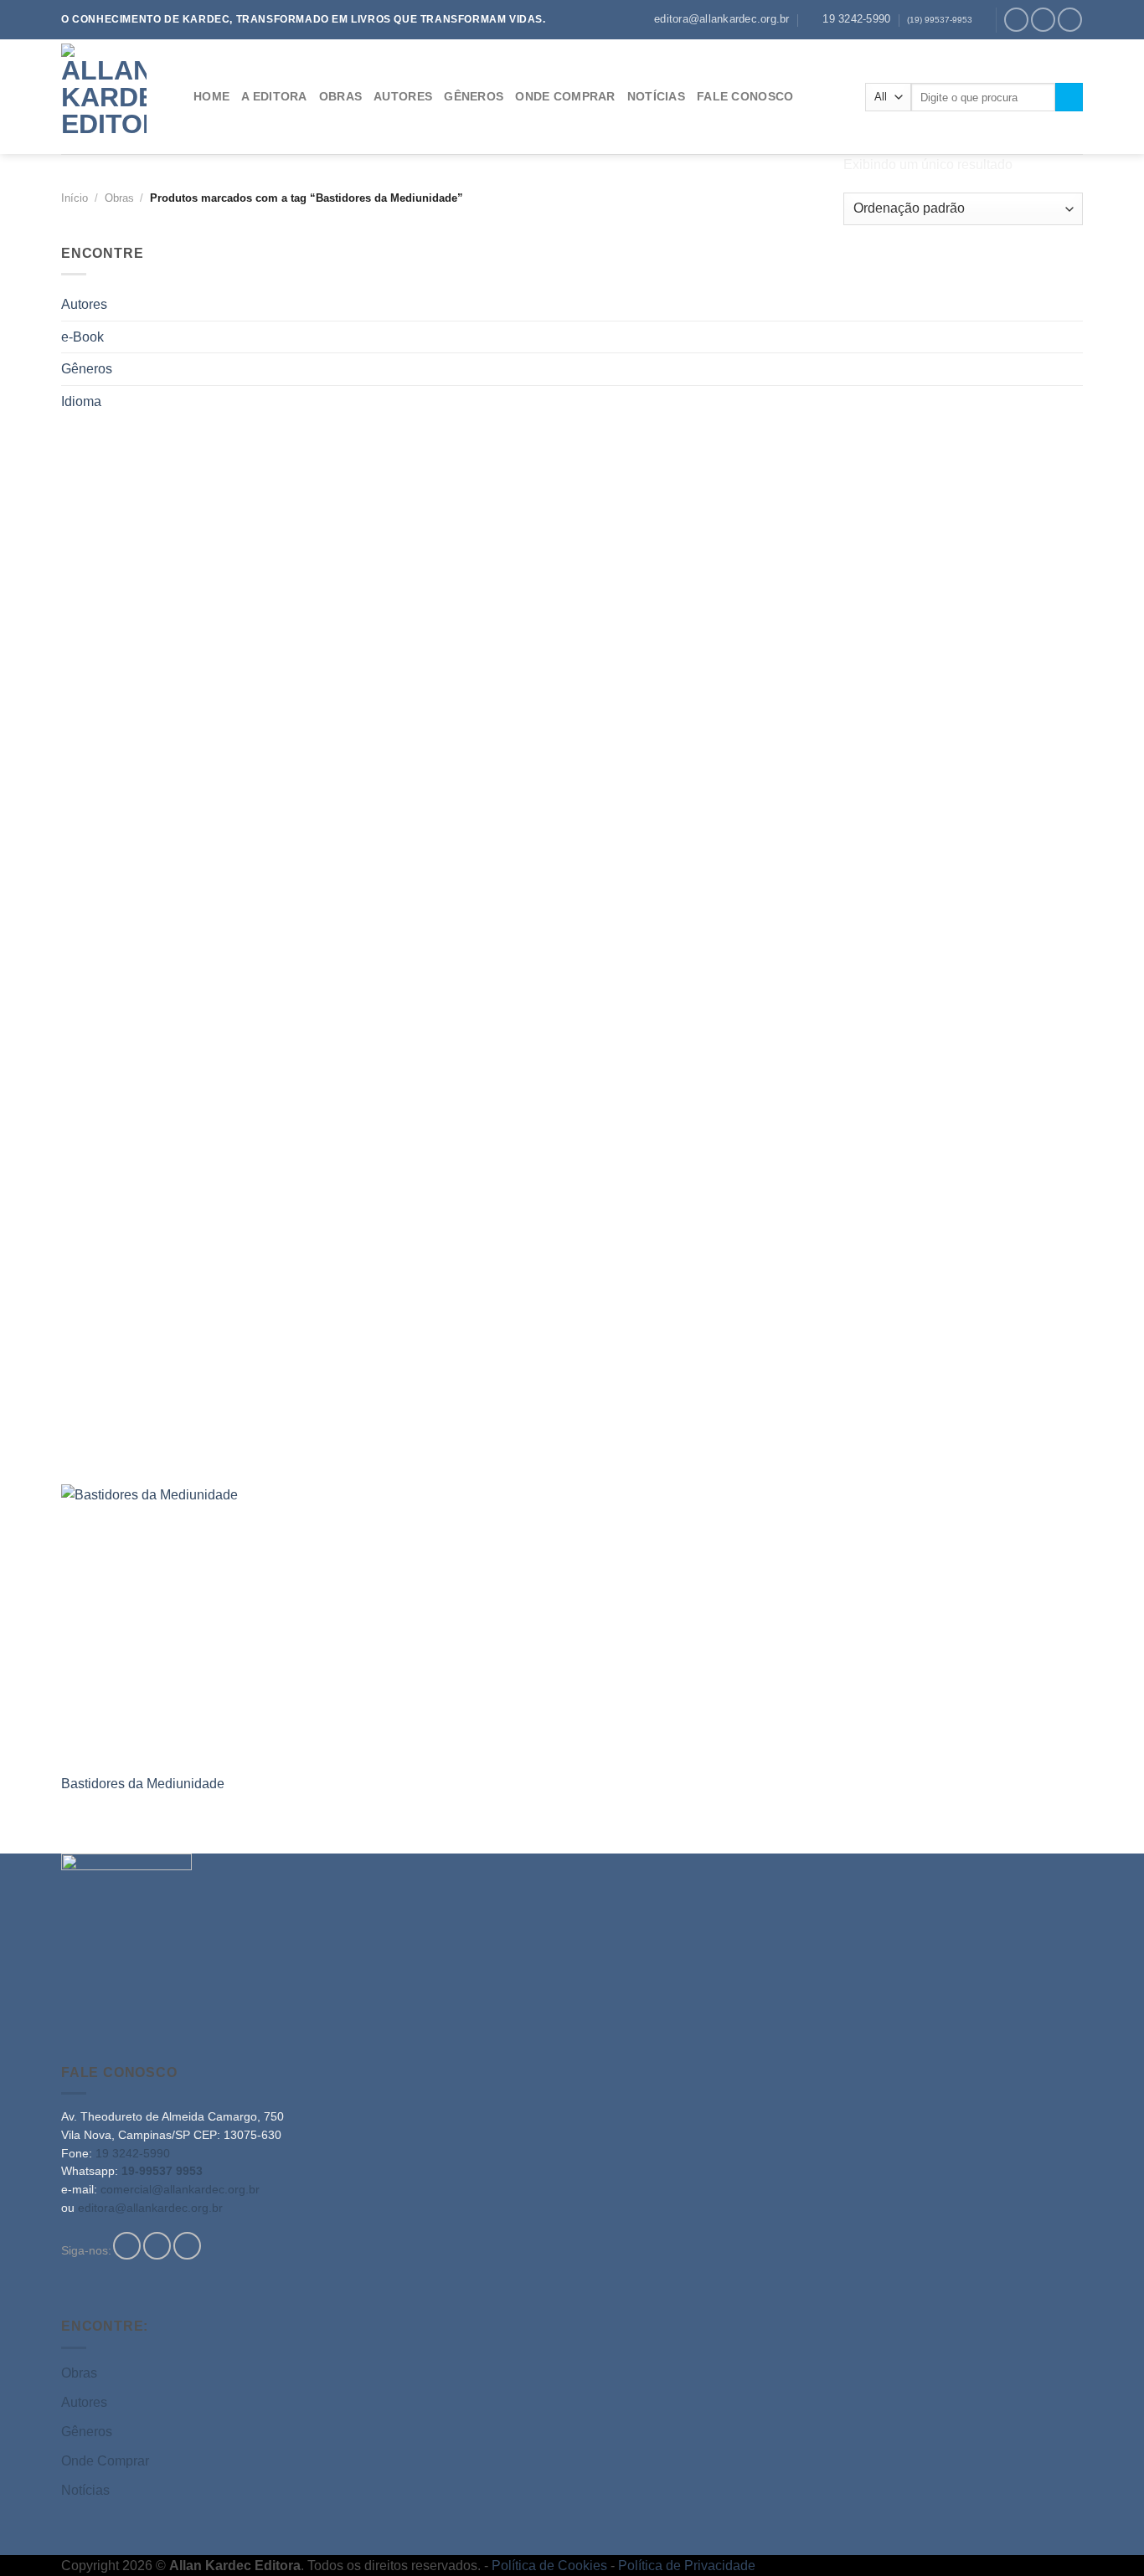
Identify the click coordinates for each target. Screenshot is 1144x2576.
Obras (79, 2373)
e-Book (82, 337)
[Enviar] (1069, 97)
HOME (211, 96)
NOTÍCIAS (656, 96)
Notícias (85, 2490)
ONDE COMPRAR (565, 96)
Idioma (81, 401)
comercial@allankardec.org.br (180, 2190)
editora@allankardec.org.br (150, 2208)
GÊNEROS (474, 96)
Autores (84, 304)
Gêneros (87, 369)
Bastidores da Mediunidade (143, 1784)
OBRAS (340, 96)
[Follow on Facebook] (1016, 20)
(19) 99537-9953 (940, 20)
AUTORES (403, 96)
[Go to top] (1109, 2553)
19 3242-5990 (133, 2154)
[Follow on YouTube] (1070, 20)
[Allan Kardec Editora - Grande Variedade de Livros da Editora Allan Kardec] (115, 97)
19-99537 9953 (162, 2171)
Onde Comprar (105, 2461)
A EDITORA (274, 96)
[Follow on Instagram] (1043, 20)
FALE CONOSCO (745, 96)
